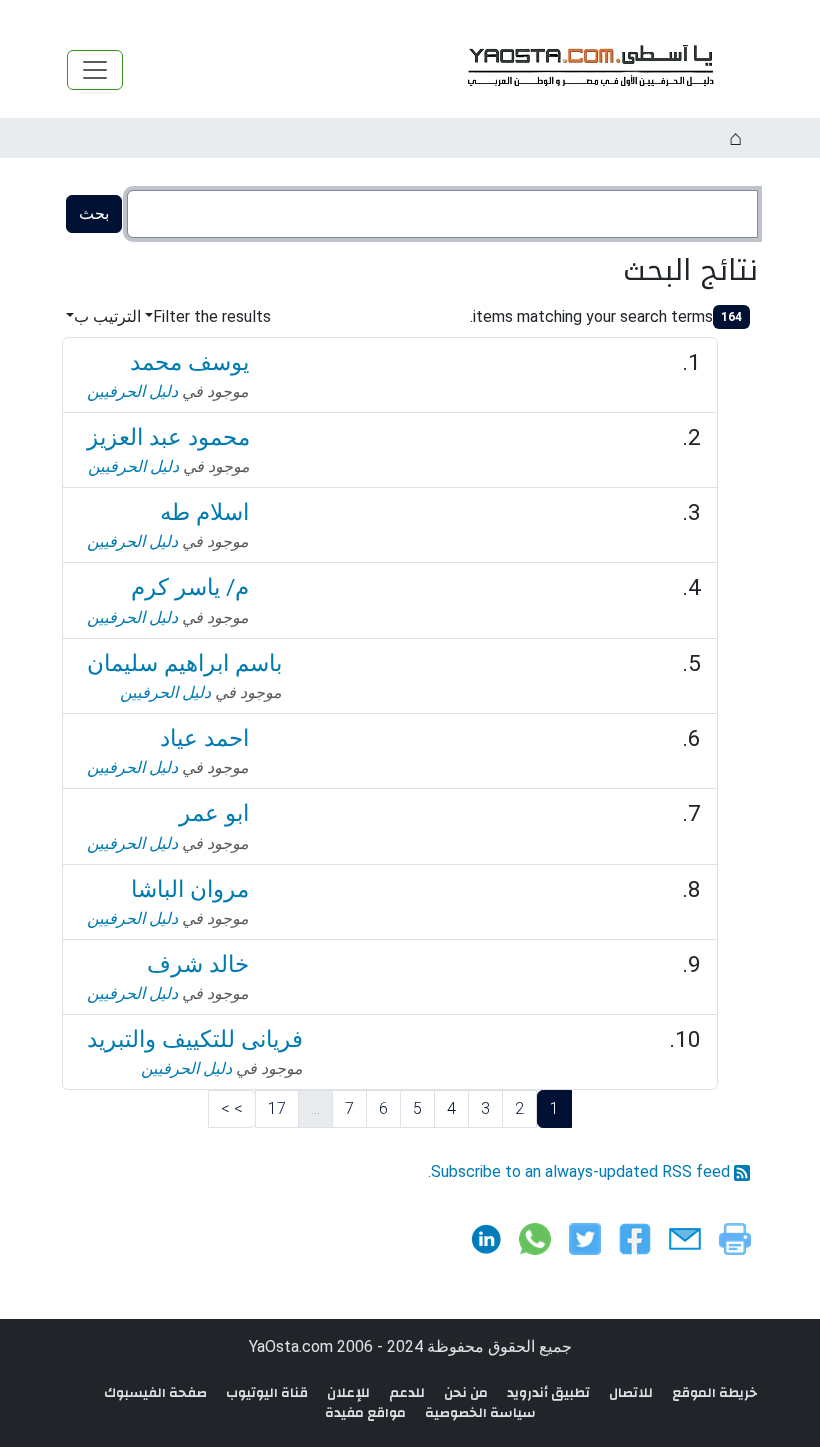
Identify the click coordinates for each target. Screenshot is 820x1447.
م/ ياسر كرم (190, 587)
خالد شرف (198, 964)
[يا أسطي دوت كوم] (588, 69)
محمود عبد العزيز (168, 437)
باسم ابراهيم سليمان (184, 663)
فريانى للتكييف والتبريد (195, 1039)
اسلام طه (204, 512)
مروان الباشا (190, 889)
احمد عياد (204, 738)
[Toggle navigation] (95, 70)
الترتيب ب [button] (107, 316)
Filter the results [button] (212, 316)
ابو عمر (214, 813)
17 (277, 1108)
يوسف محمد (189, 362)
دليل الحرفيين (132, 391)
